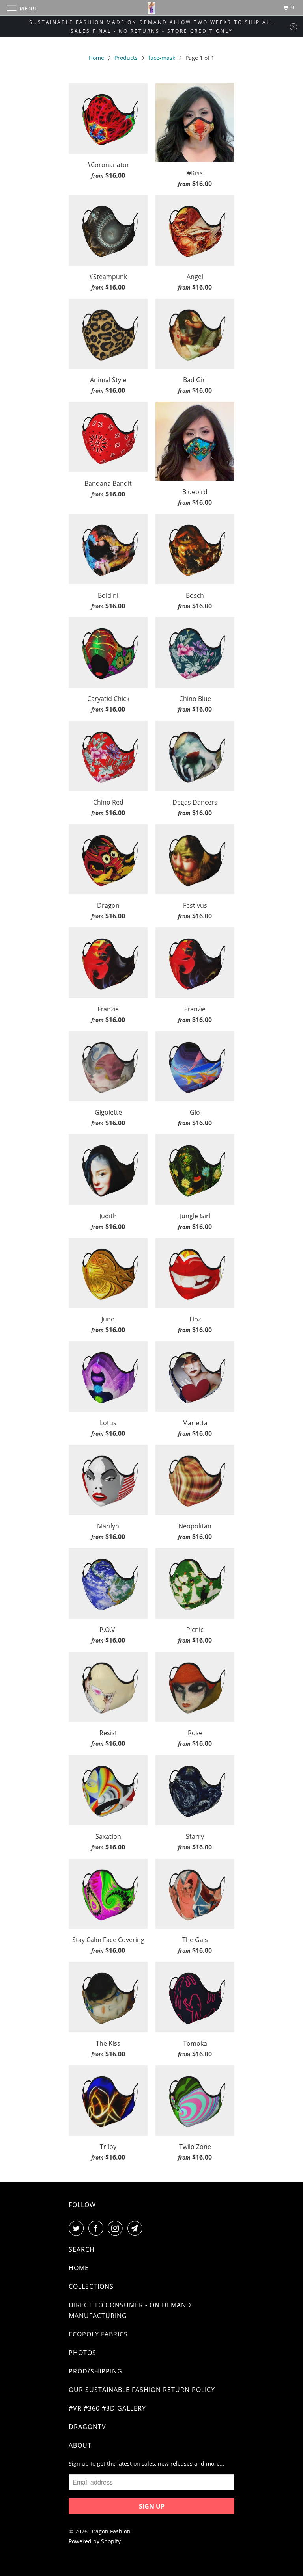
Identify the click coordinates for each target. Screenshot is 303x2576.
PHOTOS (82, 2353)
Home (96, 58)
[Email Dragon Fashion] (137, 2228)
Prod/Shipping (95, 2371)
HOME (79, 2268)
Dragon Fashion (110, 2531)
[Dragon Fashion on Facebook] (97, 2228)
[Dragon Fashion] (151, 8)
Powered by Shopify (95, 2541)
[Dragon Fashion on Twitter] (78, 2228)
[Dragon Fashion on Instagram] (117, 2228)
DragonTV (87, 2427)
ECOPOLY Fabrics (98, 2334)
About (80, 2445)
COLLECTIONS (91, 2286)
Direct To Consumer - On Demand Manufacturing (130, 2310)
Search (82, 2249)
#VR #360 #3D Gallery (107, 2408)
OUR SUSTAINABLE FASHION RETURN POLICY (142, 2390)
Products (126, 58)
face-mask (162, 58)
